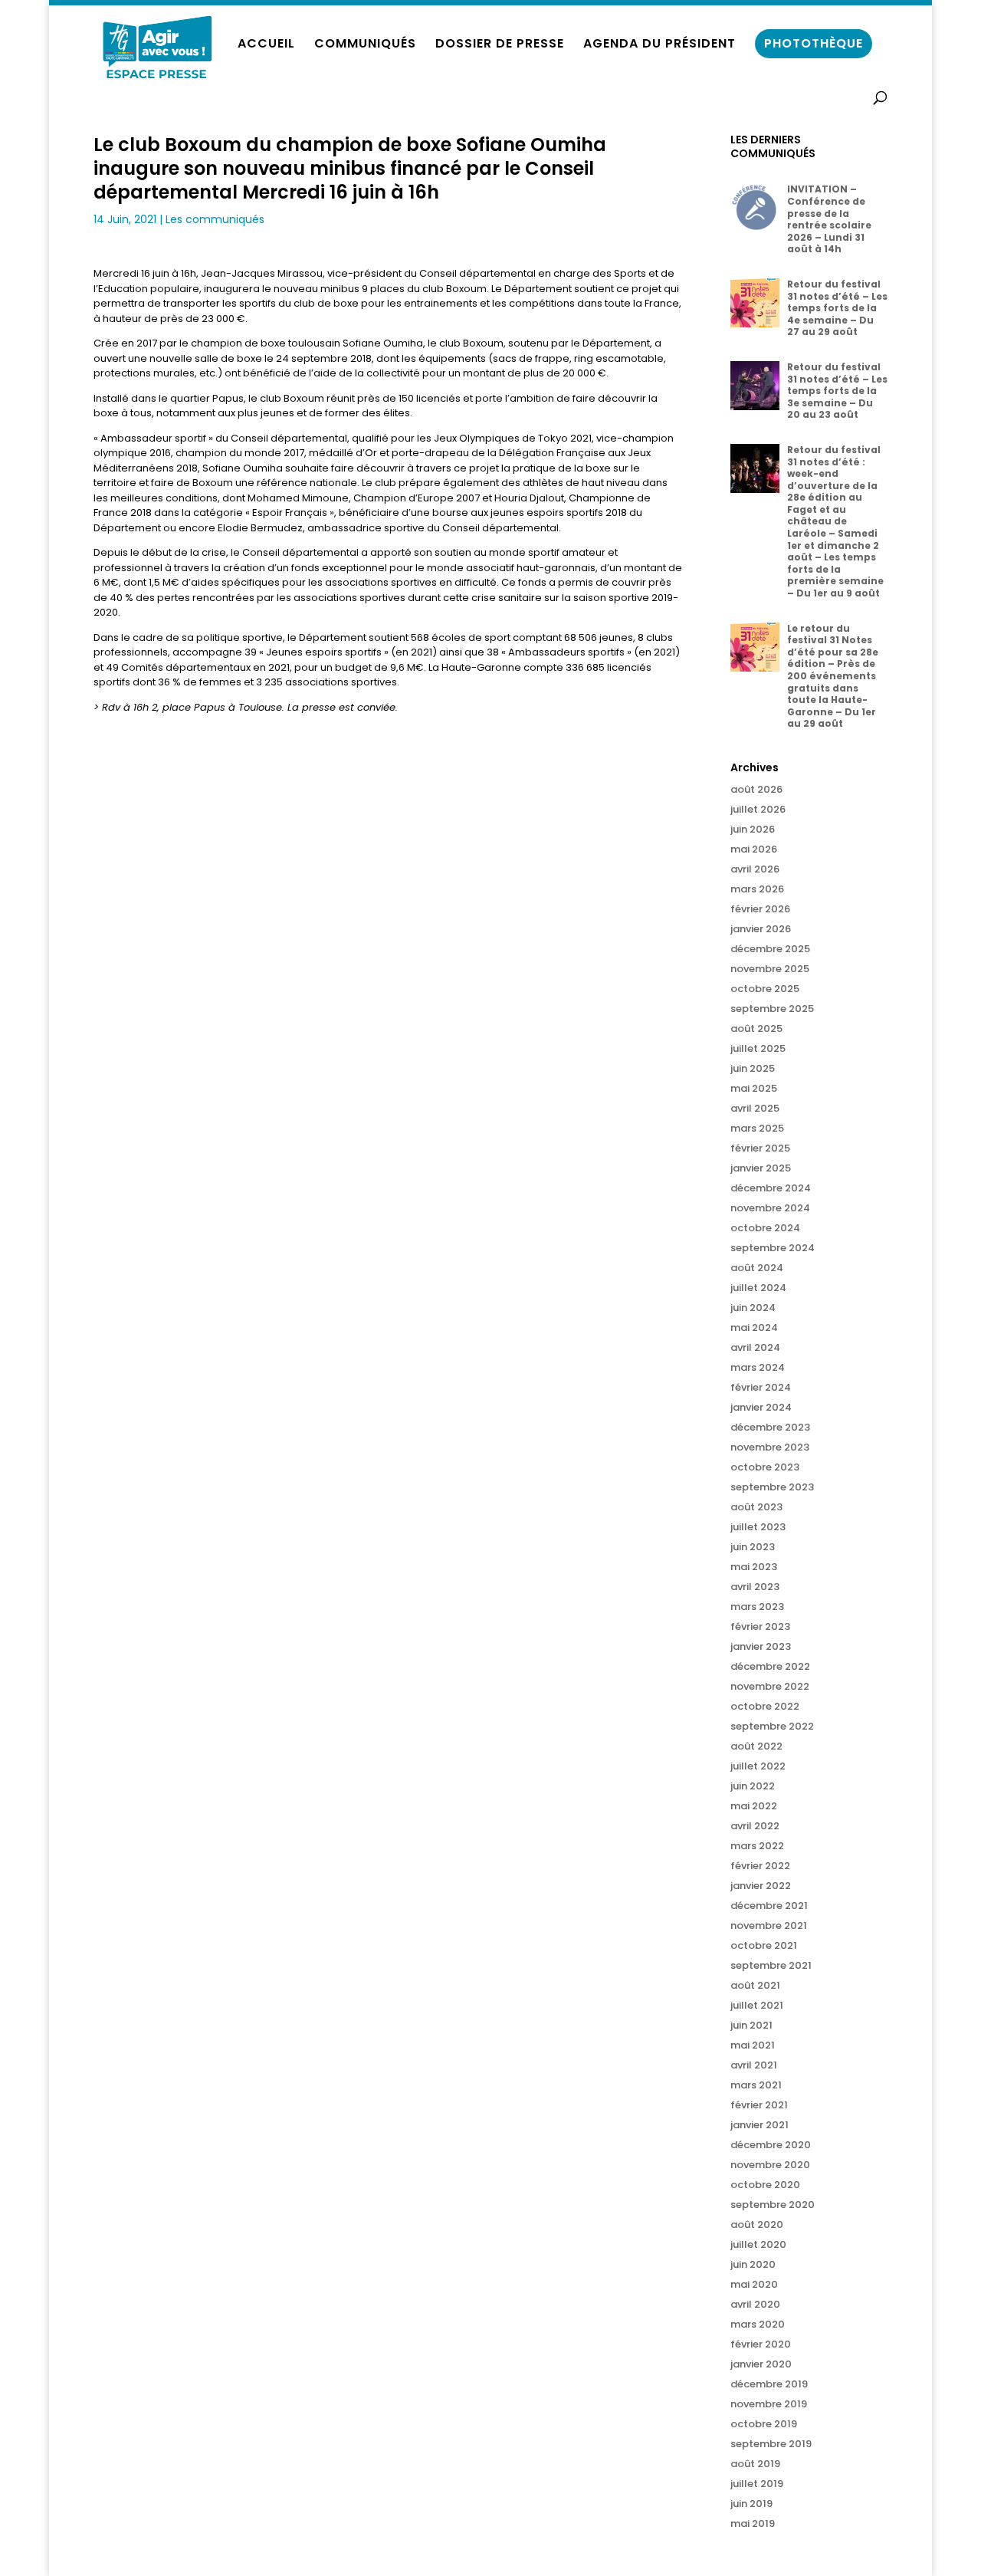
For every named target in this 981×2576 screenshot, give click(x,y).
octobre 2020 (765, 2185)
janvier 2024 (761, 1407)
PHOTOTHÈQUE (814, 43)
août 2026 (756, 789)
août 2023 (756, 1507)
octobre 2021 (764, 1945)
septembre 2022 (772, 1726)
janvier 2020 (761, 2364)
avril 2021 (754, 2065)
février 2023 (760, 1626)
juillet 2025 (758, 1048)
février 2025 (760, 1148)
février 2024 (761, 1387)
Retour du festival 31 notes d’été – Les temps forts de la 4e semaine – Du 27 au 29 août (837, 308)
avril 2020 (755, 2304)
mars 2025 (757, 1128)
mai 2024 (754, 1327)
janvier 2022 (761, 1886)
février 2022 (760, 1866)
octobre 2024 (765, 1228)
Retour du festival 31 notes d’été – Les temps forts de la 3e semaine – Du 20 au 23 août (837, 391)
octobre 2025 (765, 989)
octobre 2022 (765, 1706)
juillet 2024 (758, 1288)
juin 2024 (753, 1308)
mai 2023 (754, 1567)
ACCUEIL (266, 45)
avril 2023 (755, 1587)
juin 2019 (751, 2504)
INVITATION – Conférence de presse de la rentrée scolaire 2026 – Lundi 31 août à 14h (829, 219)
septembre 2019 (771, 2444)
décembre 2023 (770, 1427)
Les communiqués (215, 219)
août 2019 (755, 2464)
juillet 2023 (758, 1527)
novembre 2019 (769, 2404)
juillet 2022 (758, 1766)
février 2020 (761, 2344)
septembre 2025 (772, 1009)
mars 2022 (757, 1846)
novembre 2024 (770, 1208)
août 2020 (757, 2224)
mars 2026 (757, 889)
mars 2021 (756, 2085)
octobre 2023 (765, 1467)
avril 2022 (755, 1826)
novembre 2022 (770, 1686)
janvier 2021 (760, 2125)
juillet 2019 (757, 2484)
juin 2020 (753, 2264)
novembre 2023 (770, 1447)
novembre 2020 (770, 2165)
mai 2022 (754, 1806)
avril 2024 (755, 1347)
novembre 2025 (770, 969)
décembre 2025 (770, 949)
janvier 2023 (761, 1646)
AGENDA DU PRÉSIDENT (659, 45)
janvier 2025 (761, 1168)
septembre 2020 (773, 2205)
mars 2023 (757, 1607)
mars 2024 (758, 1367)
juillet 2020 (758, 2244)
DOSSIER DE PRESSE (500, 45)
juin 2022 (753, 1786)
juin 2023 (753, 1547)
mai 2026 (754, 849)
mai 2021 (753, 2045)
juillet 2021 (757, 2005)
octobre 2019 (764, 2424)
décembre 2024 (771, 1188)
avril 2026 (755, 869)
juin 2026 (753, 829)
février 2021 (759, 2105)
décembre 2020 (771, 2145)
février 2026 (760, 909)
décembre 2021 (769, 1906)
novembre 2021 (769, 1925)
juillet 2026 (758, 809)
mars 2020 (758, 2324)
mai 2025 (754, 1088)
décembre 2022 (770, 1666)
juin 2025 (753, 1068)
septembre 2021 (771, 1965)
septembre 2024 (773, 1248)
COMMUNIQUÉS (365, 45)
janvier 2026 (761, 929)
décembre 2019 (769, 2384)
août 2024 (757, 1268)
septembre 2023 (772, 1487)
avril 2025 (755, 1108)
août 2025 (756, 1028)
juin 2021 (751, 2025)
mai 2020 (754, 2284)
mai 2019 (753, 2523)
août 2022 (756, 1746)
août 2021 (755, 1985)
